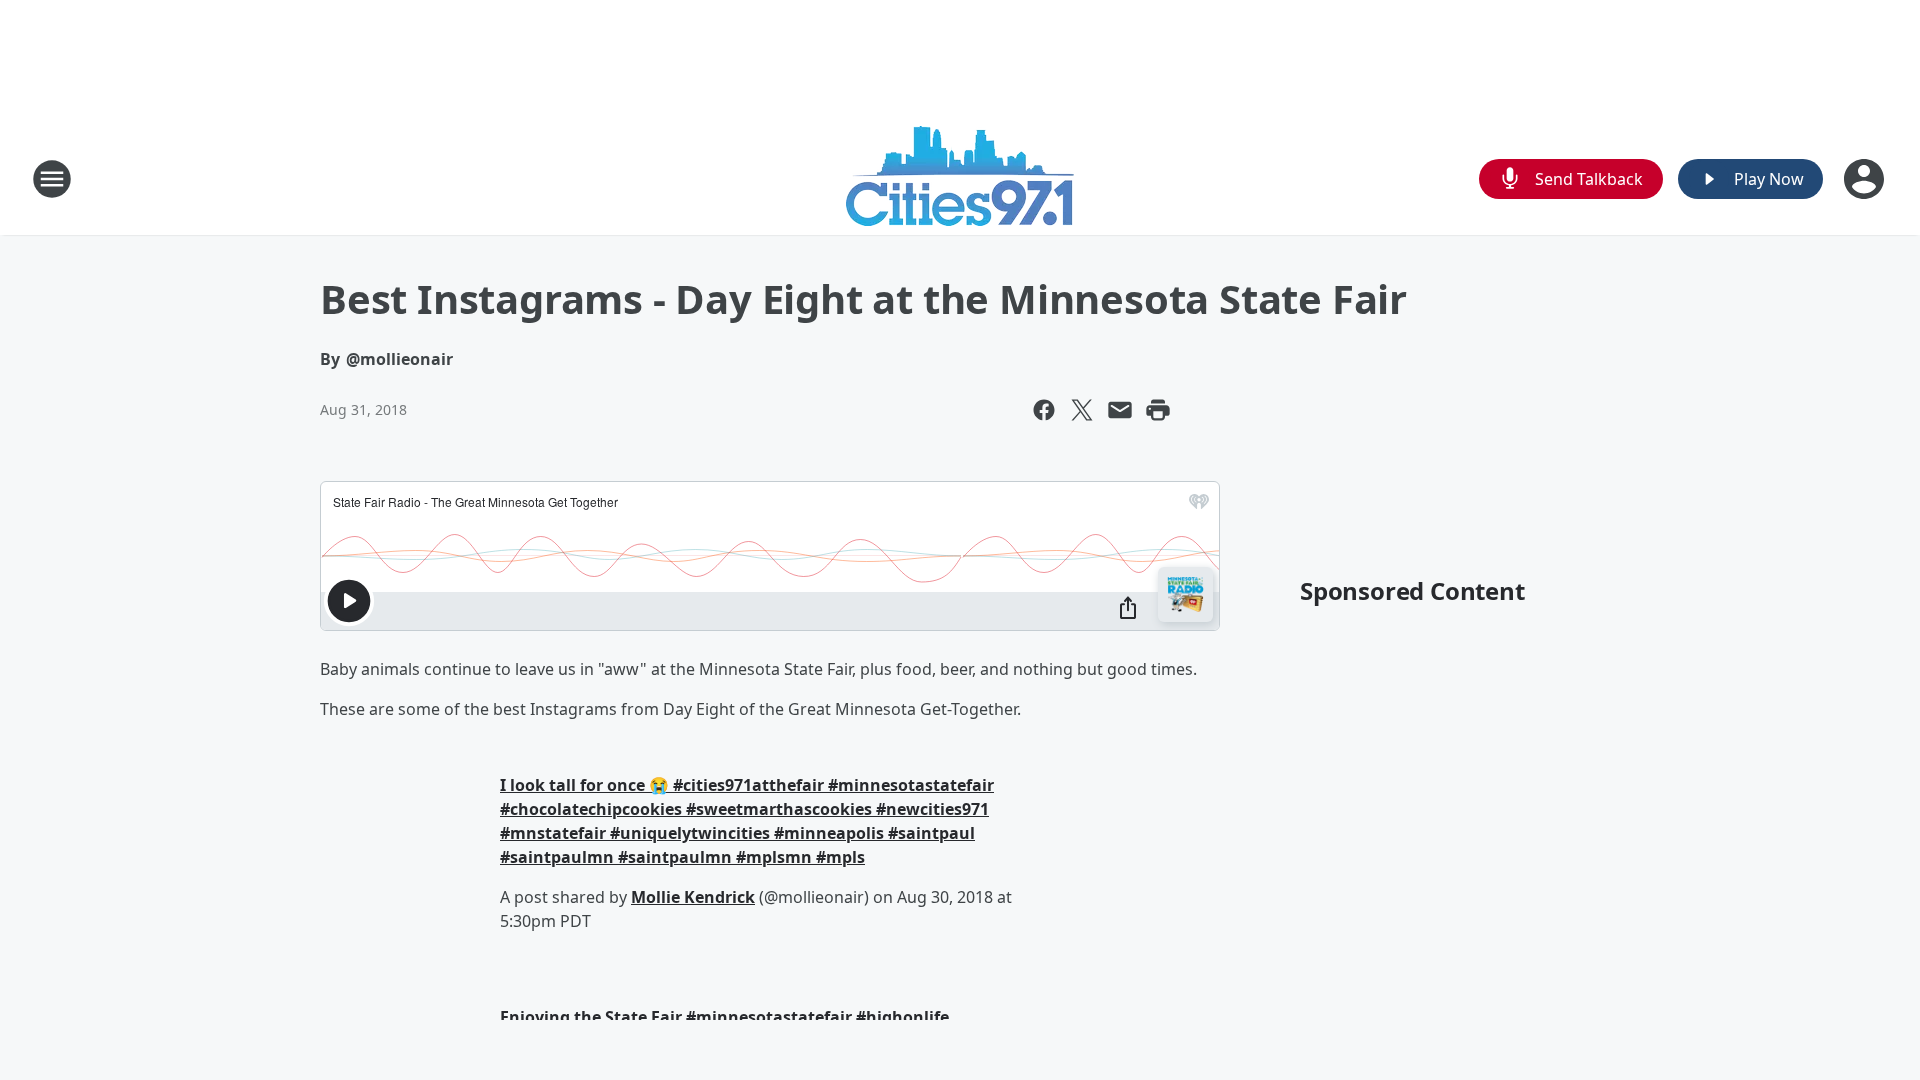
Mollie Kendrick (693, 897)
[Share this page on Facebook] (1044, 410)
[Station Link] (960, 178)
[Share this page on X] (1082, 410)
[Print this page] (1158, 410)
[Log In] (1866, 179)
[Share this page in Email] (1120, 410)
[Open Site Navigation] (52, 179)
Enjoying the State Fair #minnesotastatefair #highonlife (724, 1017)
